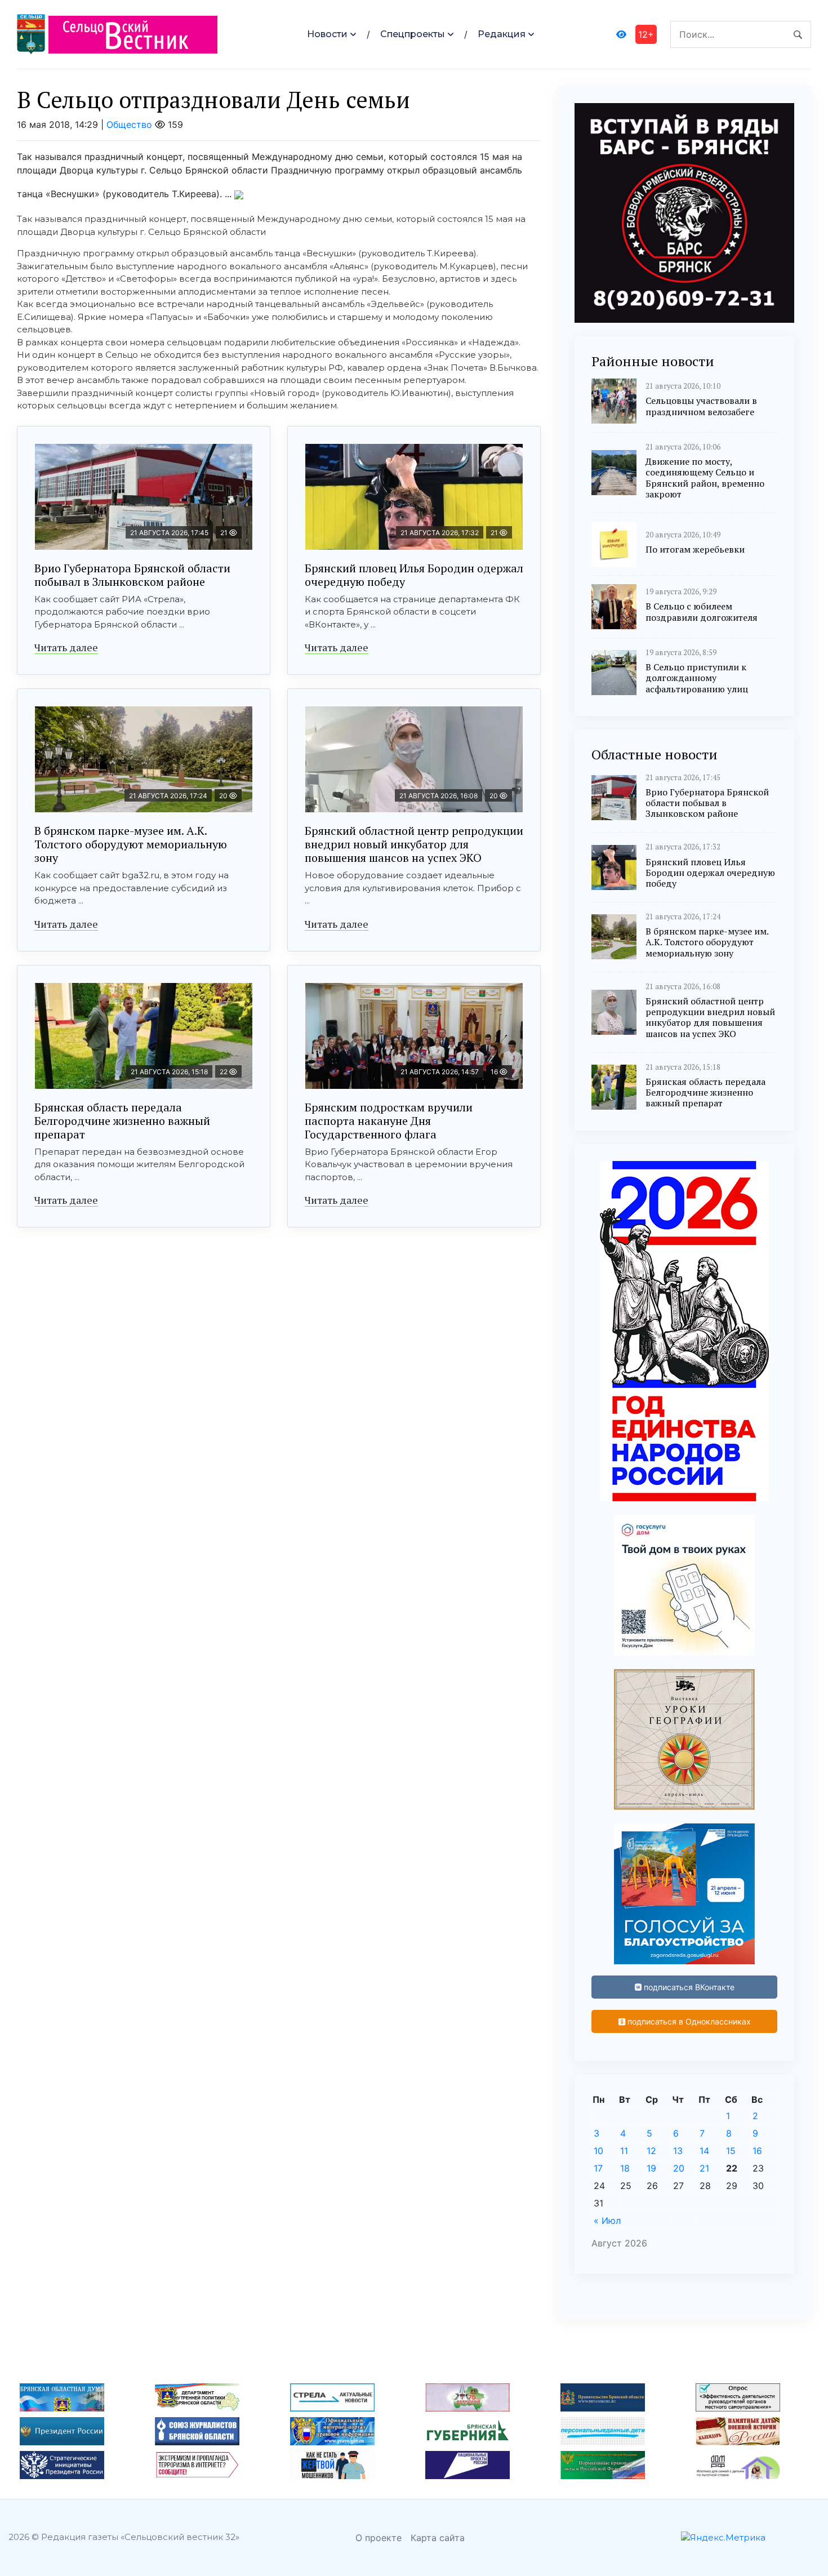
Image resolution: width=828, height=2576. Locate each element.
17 (598, 2168)
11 (624, 2151)
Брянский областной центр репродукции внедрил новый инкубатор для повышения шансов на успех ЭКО (414, 844)
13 (678, 2151)
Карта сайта (438, 2538)
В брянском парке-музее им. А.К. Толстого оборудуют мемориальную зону (131, 844)
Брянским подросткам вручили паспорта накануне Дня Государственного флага (389, 1121)
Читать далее (66, 647)
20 (679, 2168)
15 (731, 2151)
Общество (129, 124)
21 (704, 2168)
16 (757, 2151)
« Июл (607, 2221)
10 (598, 2151)
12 (651, 2151)
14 (704, 2151)
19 (651, 2168)
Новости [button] (327, 34)
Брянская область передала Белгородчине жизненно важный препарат (122, 1121)
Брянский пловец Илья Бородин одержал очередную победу (414, 575)
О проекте (379, 2538)
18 (625, 2168)
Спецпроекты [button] (413, 34)
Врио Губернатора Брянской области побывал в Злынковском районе (132, 575)
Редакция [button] (502, 34)
